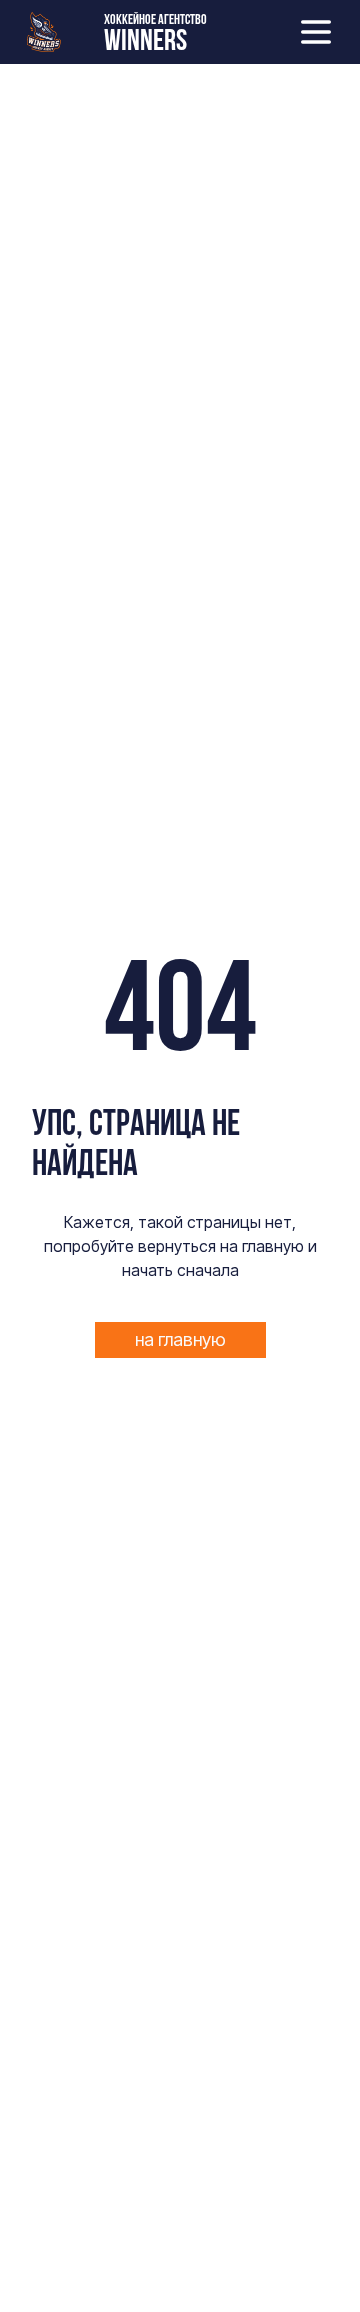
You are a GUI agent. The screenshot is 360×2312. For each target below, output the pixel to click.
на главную (180, 1339)
